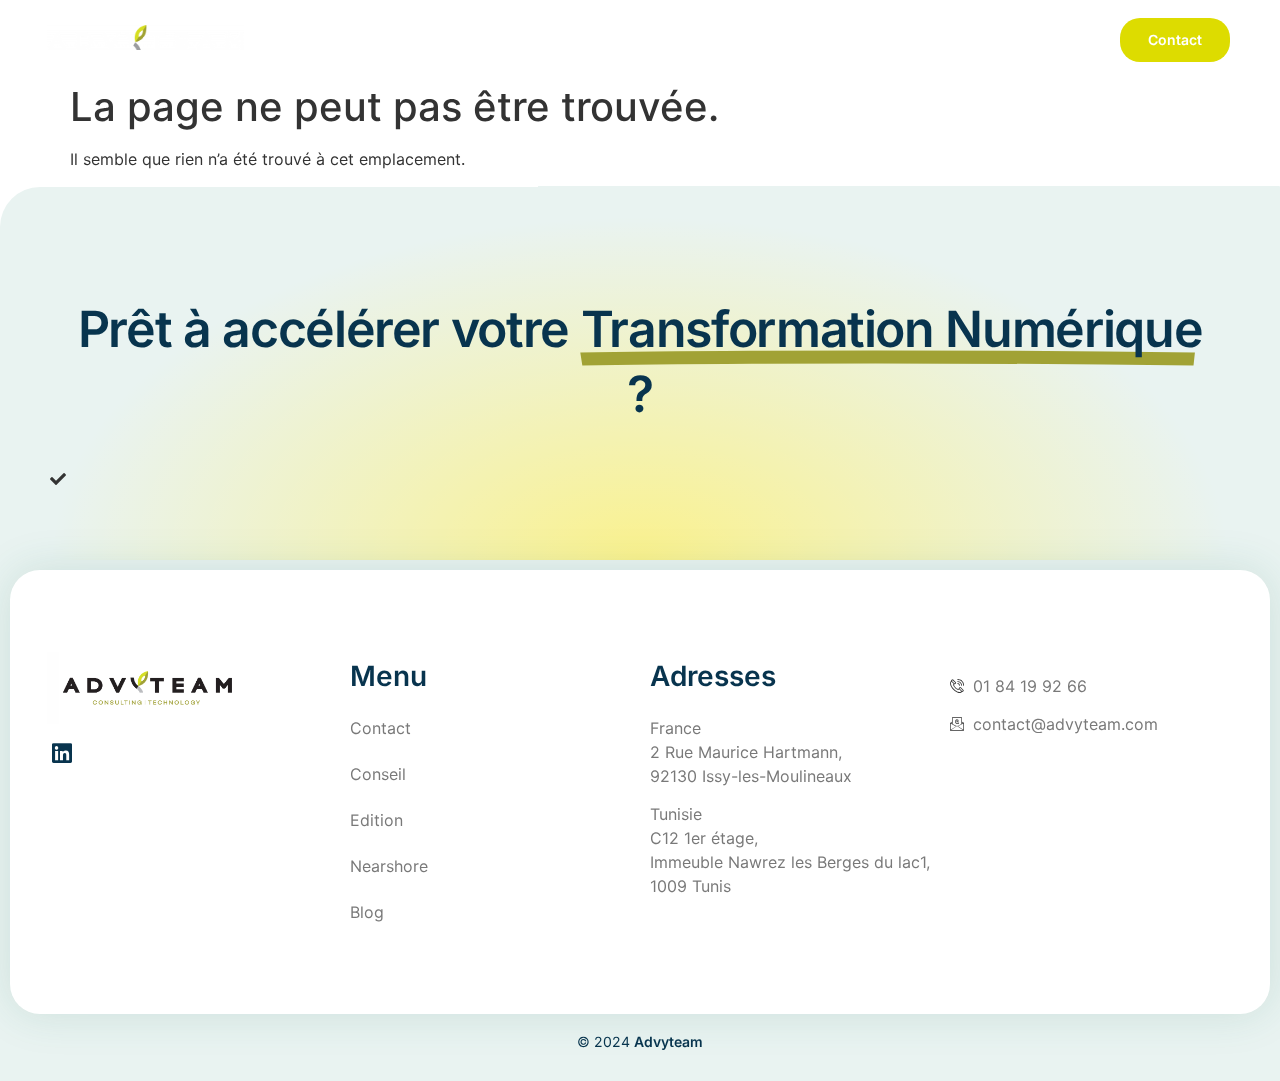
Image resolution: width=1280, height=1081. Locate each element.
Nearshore (992, 39)
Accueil (655, 39)
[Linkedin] (61, 753)
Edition (872, 39)
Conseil (765, 39)
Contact (1175, 39)
